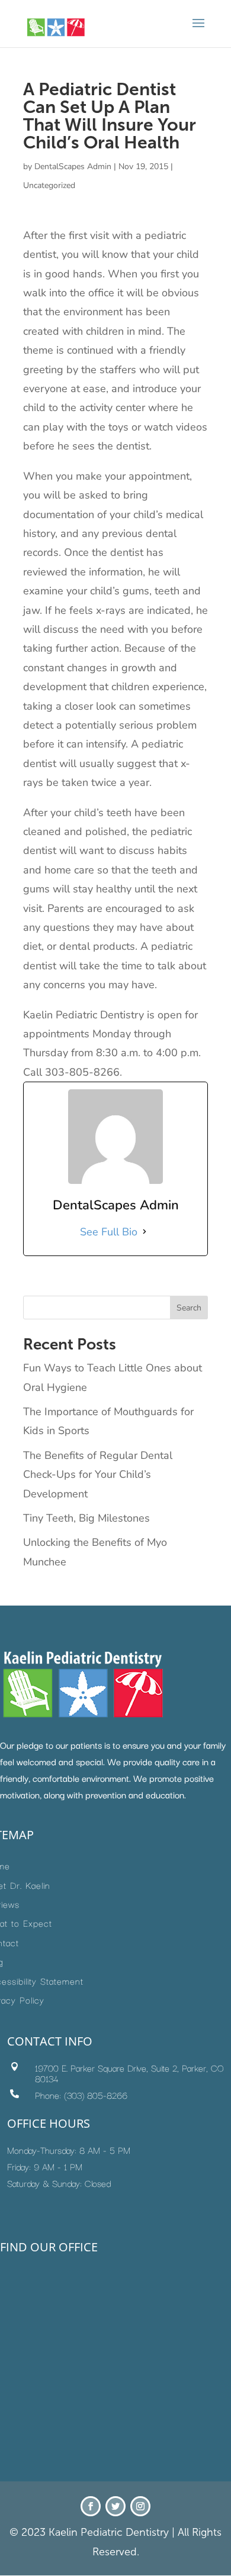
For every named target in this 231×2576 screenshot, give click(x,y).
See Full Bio (109, 1232)
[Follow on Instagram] (140, 2506)
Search (189, 1308)
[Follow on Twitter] (115, 2506)
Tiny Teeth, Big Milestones (86, 1518)
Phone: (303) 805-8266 (81, 2095)
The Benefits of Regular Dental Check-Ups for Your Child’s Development (98, 1475)
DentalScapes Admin (73, 166)
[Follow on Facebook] (91, 2506)
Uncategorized (49, 185)
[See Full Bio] (145, 1232)
